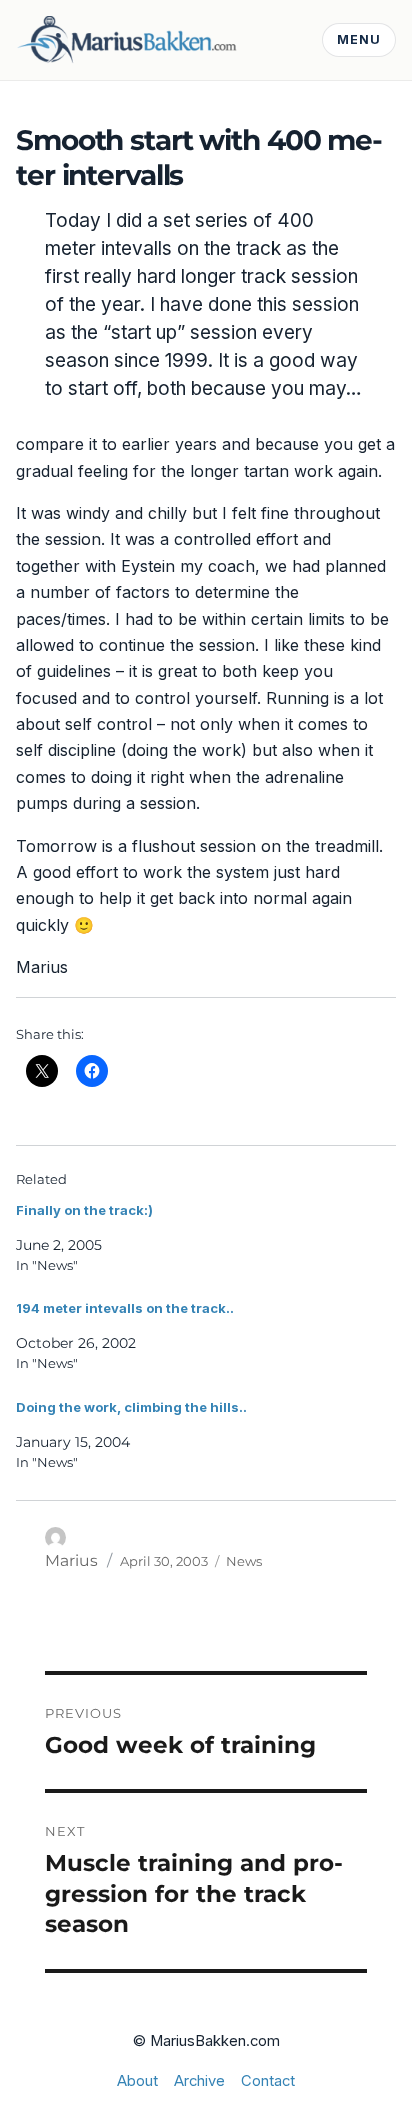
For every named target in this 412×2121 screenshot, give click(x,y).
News (244, 1561)
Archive (199, 2081)
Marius (71, 1560)
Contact (268, 2081)
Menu (359, 39)
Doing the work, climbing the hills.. (131, 1407)
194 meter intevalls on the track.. (125, 1308)
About (137, 2081)
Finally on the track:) (84, 1210)
